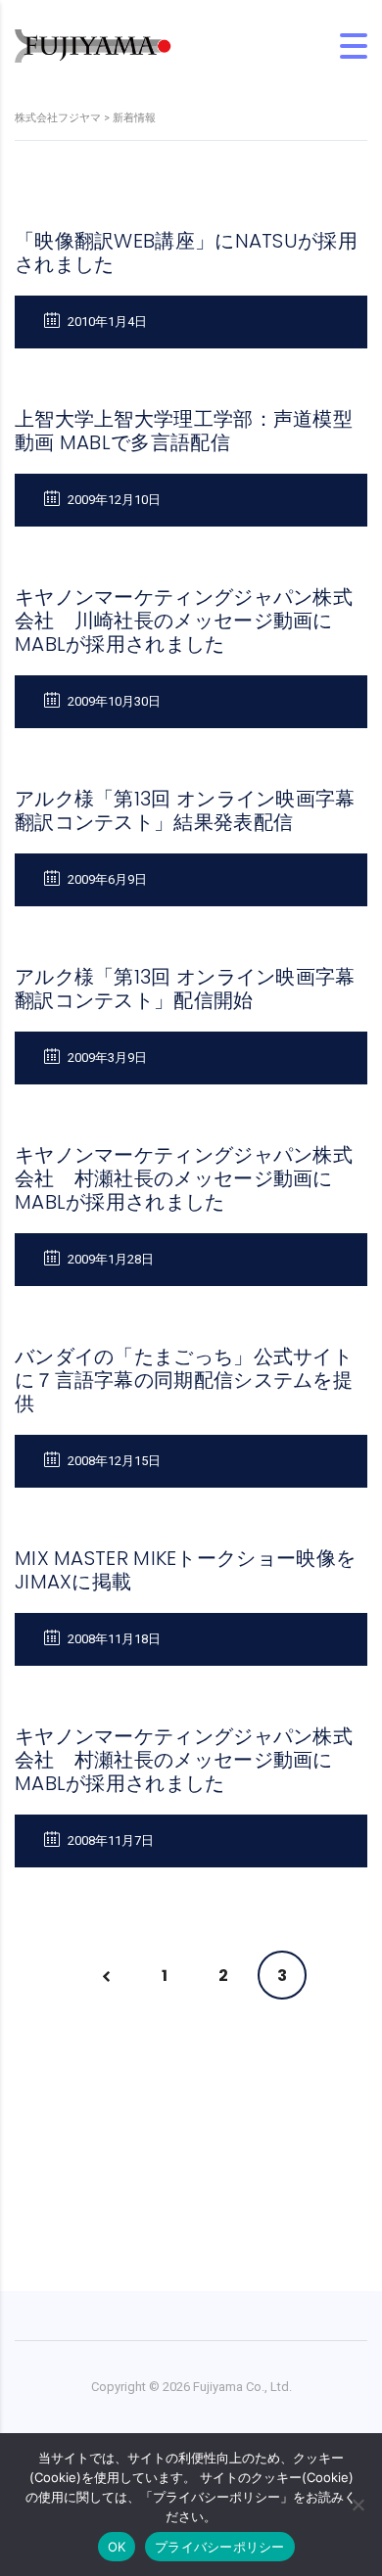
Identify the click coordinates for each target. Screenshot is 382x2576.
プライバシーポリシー (220, 2547)
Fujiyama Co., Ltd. (242, 2387)
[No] (358, 2505)
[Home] (93, 45)
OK (117, 2547)
